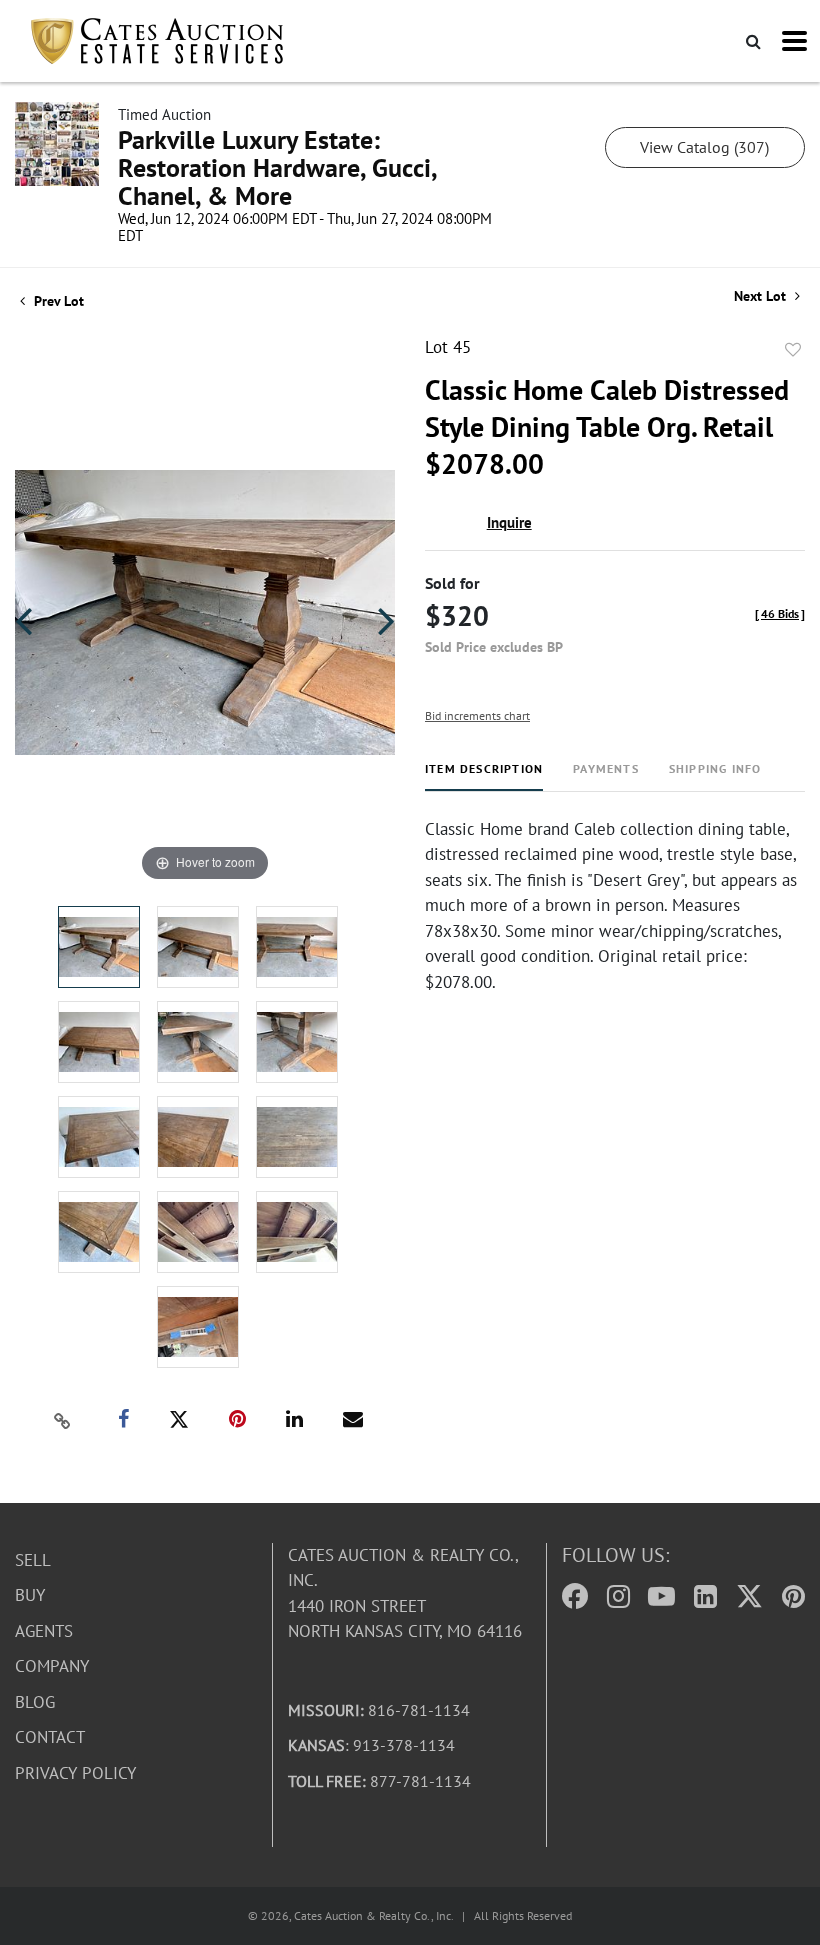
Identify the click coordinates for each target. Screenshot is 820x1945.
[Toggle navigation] (794, 41)
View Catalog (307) (704, 147)
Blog (35, 1702)
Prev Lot (57, 301)
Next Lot (762, 296)
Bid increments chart (477, 715)
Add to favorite (793, 350)
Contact (50, 1737)
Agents (44, 1631)
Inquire (509, 522)
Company (52, 1666)
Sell (33, 1560)
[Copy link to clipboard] (63, 1420)
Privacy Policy (75, 1773)
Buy (30, 1595)
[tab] (484, 776)
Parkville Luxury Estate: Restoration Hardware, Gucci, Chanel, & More (277, 167)
